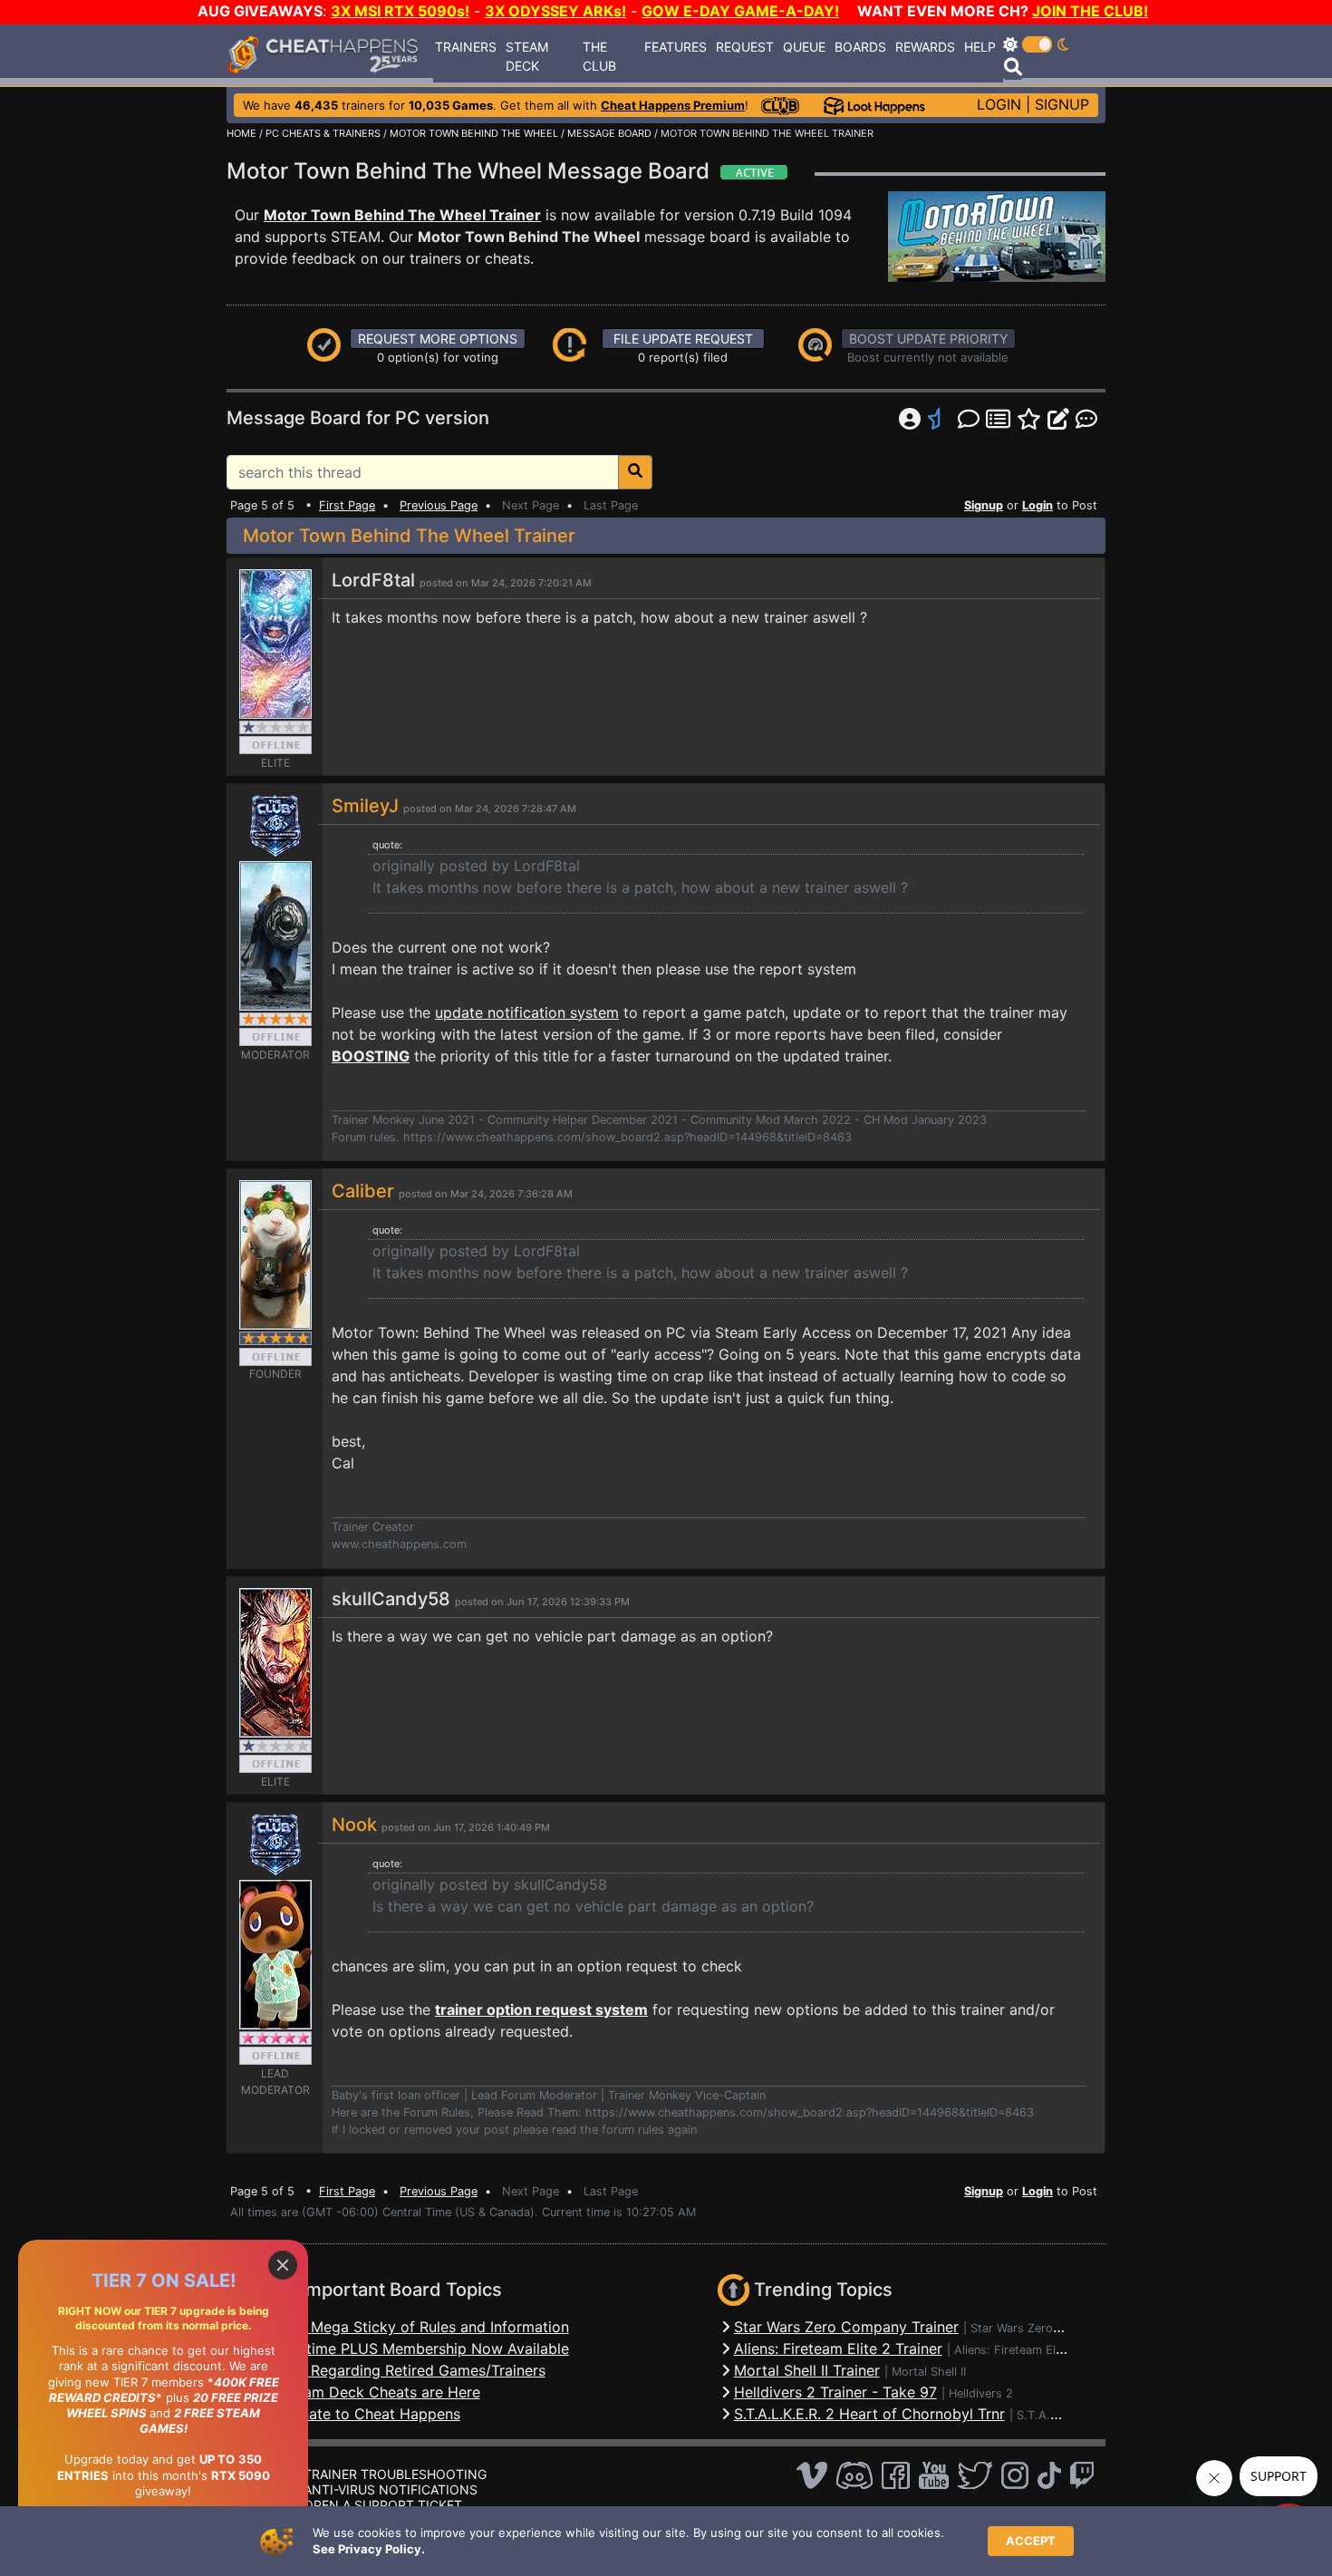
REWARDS (925, 47)
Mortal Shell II (929, 2372)
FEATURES (676, 47)
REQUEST (745, 47)
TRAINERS (466, 47)
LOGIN (999, 104)
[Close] (283, 2265)
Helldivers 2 (981, 2393)
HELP (980, 47)
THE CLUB (599, 56)
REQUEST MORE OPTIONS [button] (438, 339)
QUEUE (804, 47)
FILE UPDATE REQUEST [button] (683, 339)
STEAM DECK (527, 56)
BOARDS (860, 47)
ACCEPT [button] (1031, 2541)
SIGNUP (1062, 104)
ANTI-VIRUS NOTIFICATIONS (391, 2489)
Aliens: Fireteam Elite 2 (1017, 2350)
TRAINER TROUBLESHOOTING (395, 2474)
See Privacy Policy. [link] (369, 2549)
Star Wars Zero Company (1039, 2328)
